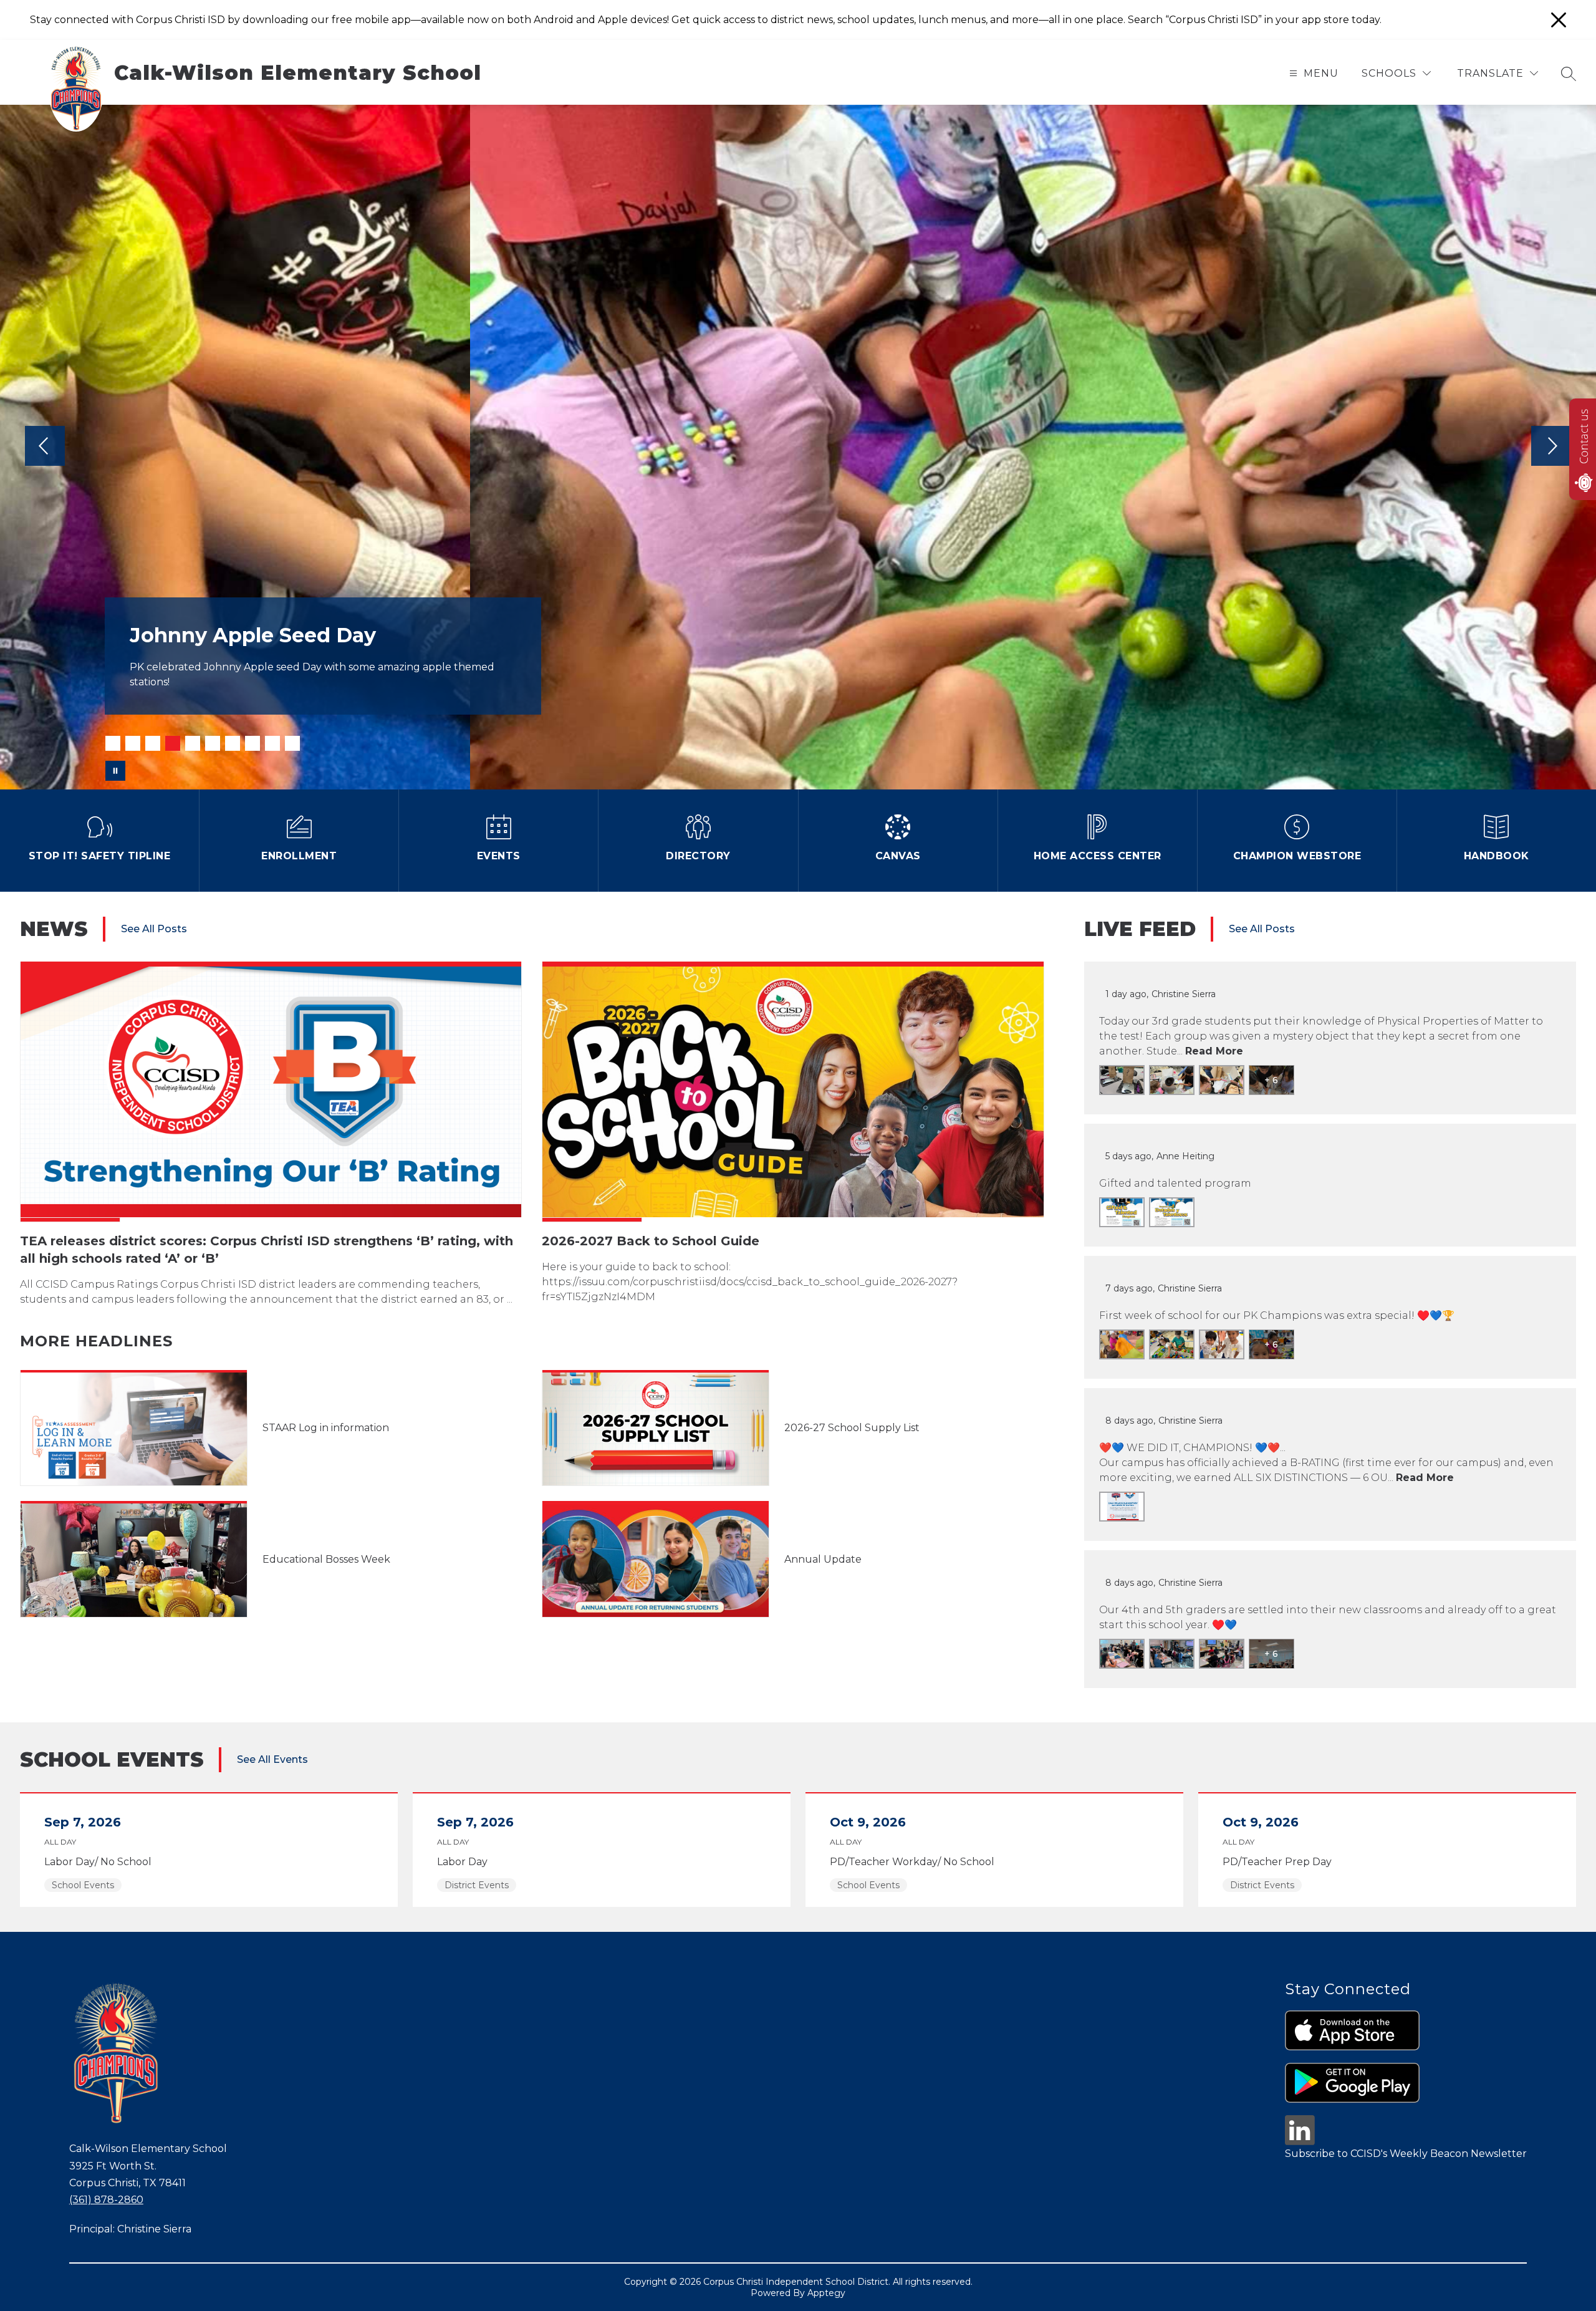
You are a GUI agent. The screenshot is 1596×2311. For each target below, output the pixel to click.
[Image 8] (252, 743)
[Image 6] (213, 743)
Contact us (1584, 437)
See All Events (272, 1759)
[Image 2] (133, 743)
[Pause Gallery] (115, 771)
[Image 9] (272, 743)
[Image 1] (113, 743)
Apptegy (826, 2293)
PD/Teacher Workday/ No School (916, 1862)
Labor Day (465, 1862)
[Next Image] (1551, 447)
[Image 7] (233, 743)
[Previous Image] (45, 447)
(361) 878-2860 (106, 2200)
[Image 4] (173, 743)
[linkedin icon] (1300, 2142)
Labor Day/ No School (101, 1862)
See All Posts (154, 929)
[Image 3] (153, 743)
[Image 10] (292, 743)
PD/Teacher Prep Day (1281, 1862)
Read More (1214, 1051)
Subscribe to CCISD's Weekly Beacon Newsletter (1406, 2154)
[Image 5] (193, 743)
